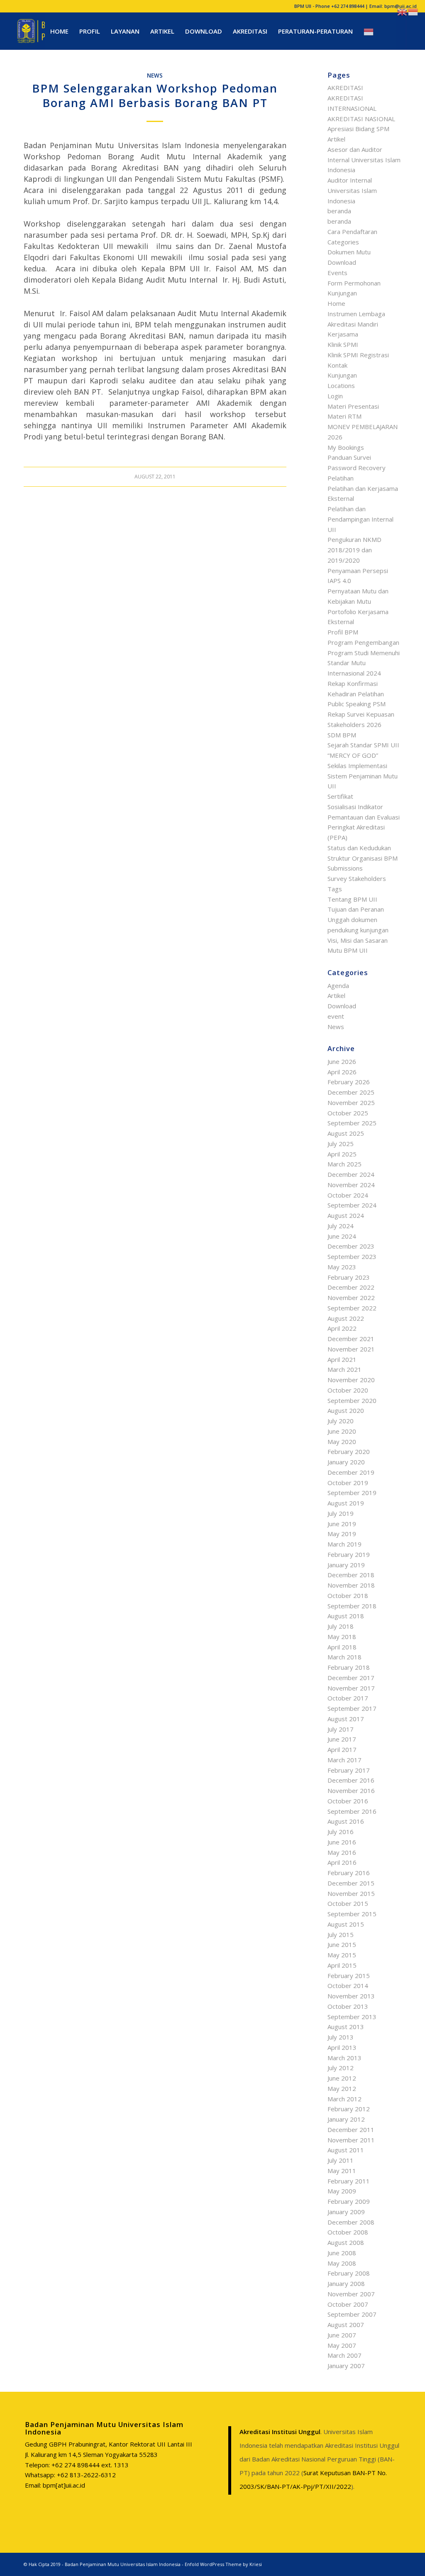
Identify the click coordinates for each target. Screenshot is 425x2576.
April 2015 (342, 1965)
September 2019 (352, 1493)
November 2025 (351, 1103)
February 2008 (349, 2273)
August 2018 (346, 1616)
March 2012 (344, 2099)
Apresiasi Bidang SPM (358, 129)
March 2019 (344, 1544)
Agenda (338, 986)
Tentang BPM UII (352, 899)
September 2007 (352, 2314)
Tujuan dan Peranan (356, 909)
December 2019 (351, 1472)
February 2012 (349, 2109)
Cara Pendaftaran (352, 232)
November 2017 (351, 1688)
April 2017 (342, 1749)
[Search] (388, 31)
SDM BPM (342, 735)
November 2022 (351, 1298)
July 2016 (341, 1832)
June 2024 (342, 1236)
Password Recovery (357, 468)
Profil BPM (343, 632)
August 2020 (346, 1410)
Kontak (337, 365)
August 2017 (346, 1719)
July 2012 (341, 2068)
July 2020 (341, 1421)
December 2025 (351, 1092)
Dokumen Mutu (349, 252)
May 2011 (342, 2171)
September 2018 (352, 1606)
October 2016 (348, 1801)
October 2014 (348, 1986)
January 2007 (346, 2366)
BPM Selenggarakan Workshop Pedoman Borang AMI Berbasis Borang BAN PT (155, 95)
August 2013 (346, 2027)
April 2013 (342, 2047)
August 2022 (346, 1318)
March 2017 (344, 1760)
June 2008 (342, 2253)
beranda (339, 211)
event (336, 1016)
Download (342, 262)
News (155, 76)
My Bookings (346, 447)
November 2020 (351, 1380)
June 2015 (342, 1944)
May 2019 (342, 1534)
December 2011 (351, 2130)
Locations (341, 385)
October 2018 (348, 1595)
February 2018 (349, 1667)
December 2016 (351, 1780)
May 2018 (342, 1637)
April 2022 (342, 1328)
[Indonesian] (369, 31)
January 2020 (346, 1462)
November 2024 (351, 1185)
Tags (335, 889)
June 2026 (342, 1061)
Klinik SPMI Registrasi (358, 355)
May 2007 (342, 2345)
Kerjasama (343, 334)
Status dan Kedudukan (359, 848)
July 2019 (341, 1513)
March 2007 (344, 2355)
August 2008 (346, 2242)
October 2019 (348, 1483)
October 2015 (348, 1903)
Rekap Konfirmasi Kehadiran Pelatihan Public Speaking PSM (357, 694)
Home (336, 303)
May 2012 (342, 2088)
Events (337, 273)
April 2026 (342, 1072)
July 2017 (341, 1729)
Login (335, 396)
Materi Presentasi (353, 406)
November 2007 (351, 2294)
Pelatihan (341, 478)
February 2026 (349, 1082)
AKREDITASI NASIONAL (361, 119)
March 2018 (344, 1657)
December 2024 (351, 1174)
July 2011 (341, 2160)
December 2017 (351, 1678)
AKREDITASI (345, 88)
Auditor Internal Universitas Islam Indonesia (352, 190)
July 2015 (341, 1934)
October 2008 (348, 2232)
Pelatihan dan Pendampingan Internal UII (360, 519)
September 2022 (352, 1308)
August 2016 (346, 1821)
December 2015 (351, 1883)
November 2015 (351, 1893)
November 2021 (351, 1349)
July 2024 (341, 1226)
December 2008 (351, 2222)
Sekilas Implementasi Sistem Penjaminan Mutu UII (363, 776)
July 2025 (341, 1144)
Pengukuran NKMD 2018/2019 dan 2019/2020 (354, 550)
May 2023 (342, 1267)
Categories (343, 242)
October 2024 (348, 1195)
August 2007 (346, 2325)
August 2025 (346, 1133)
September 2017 (352, 1708)
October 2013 (348, 2006)
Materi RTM (344, 416)
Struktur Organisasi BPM (363, 858)
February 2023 (349, 1277)
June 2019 (342, 1524)
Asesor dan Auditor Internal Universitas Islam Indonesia (364, 160)
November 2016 (351, 1791)
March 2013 (344, 2058)
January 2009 (346, 2212)
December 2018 (351, 1575)
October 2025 (348, 1113)
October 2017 (348, 1698)
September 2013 (352, 2017)
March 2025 (344, 1164)
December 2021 (351, 1339)
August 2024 (346, 1215)
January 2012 (346, 2119)
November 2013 (351, 1996)
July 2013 (341, 2037)
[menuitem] (59, 31)
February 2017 (349, 1770)
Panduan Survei (349, 457)
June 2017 (342, 1739)
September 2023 (352, 1256)
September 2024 (352, 1205)
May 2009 (342, 2191)
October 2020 (348, 1390)
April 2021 (342, 1359)
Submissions (345, 868)
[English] (403, 11)
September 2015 (352, 1914)
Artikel (336, 139)
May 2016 (342, 1852)
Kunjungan (342, 375)
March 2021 (344, 1369)
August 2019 (346, 1503)
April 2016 (342, 1862)
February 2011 (349, 2181)
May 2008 (342, 2263)
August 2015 (346, 1924)
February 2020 (349, 1451)
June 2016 (342, 1842)
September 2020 (352, 1400)
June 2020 (342, 1431)
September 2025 (352, 1123)
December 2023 (351, 1246)
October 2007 (348, 2304)
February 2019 (349, 1554)
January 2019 (346, 1565)
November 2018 (351, 1585)
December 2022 (351, 1287)
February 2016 (349, 1873)
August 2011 (346, 2150)
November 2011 (351, 2140)
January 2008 (346, 2283)
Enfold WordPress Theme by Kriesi (223, 2564)
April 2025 (342, 1154)
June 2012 (342, 2078)
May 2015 (342, 1955)
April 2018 (342, 1647)
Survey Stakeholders (357, 878)
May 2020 (342, 1442)
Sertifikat (340, 796)
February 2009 (349, 2201)
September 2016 (352, 1811)
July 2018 (341, 1626)
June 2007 (342, 2335)
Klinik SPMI (343, 344)
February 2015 (349, 1976)
